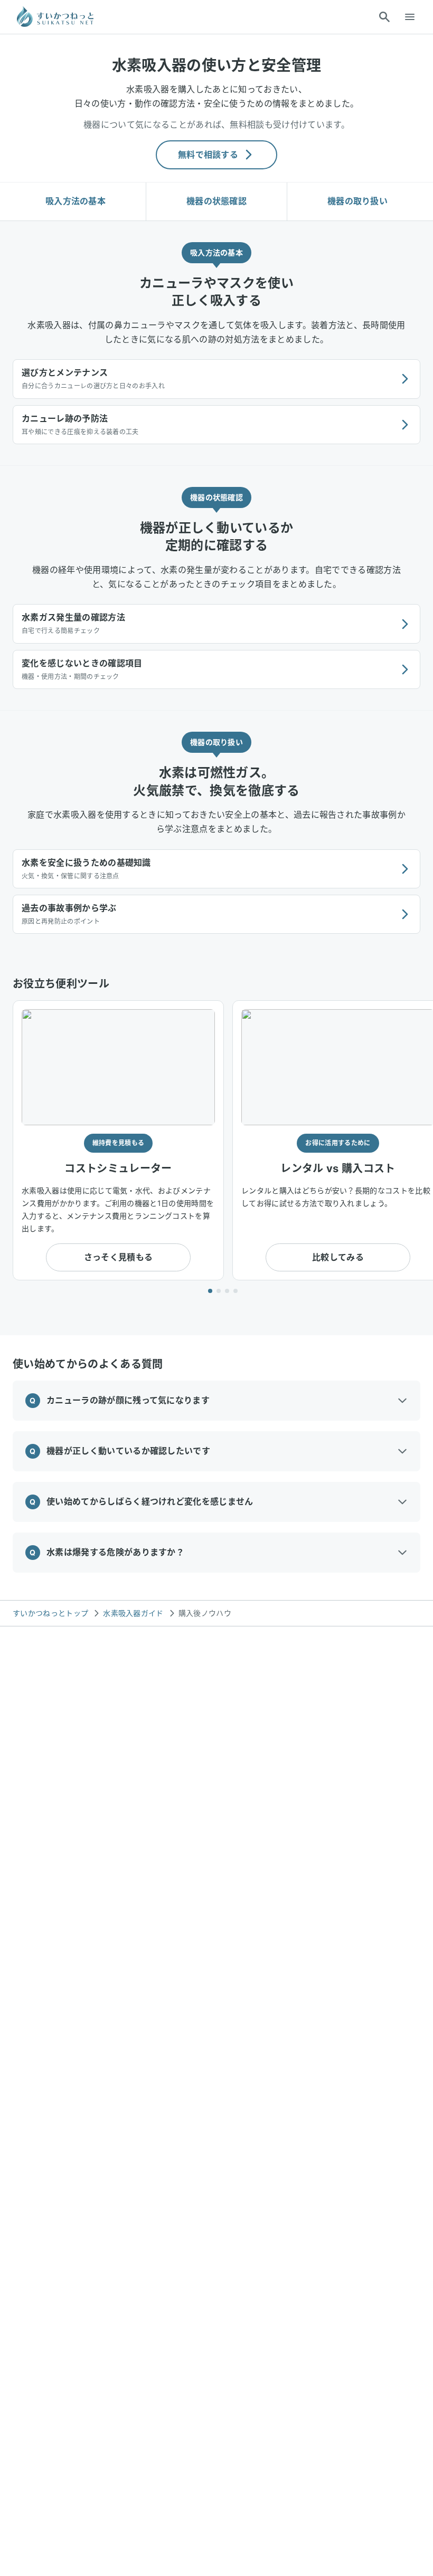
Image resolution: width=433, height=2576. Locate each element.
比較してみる (338, 1257)
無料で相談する (208, 155)
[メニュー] (410, 17)
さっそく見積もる (119, 1257)
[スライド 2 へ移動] (219, 1291)
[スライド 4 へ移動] (236, 1291)
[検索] (384, 17)
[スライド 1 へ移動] (210, 1291)
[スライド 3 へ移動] (227, 1291)
